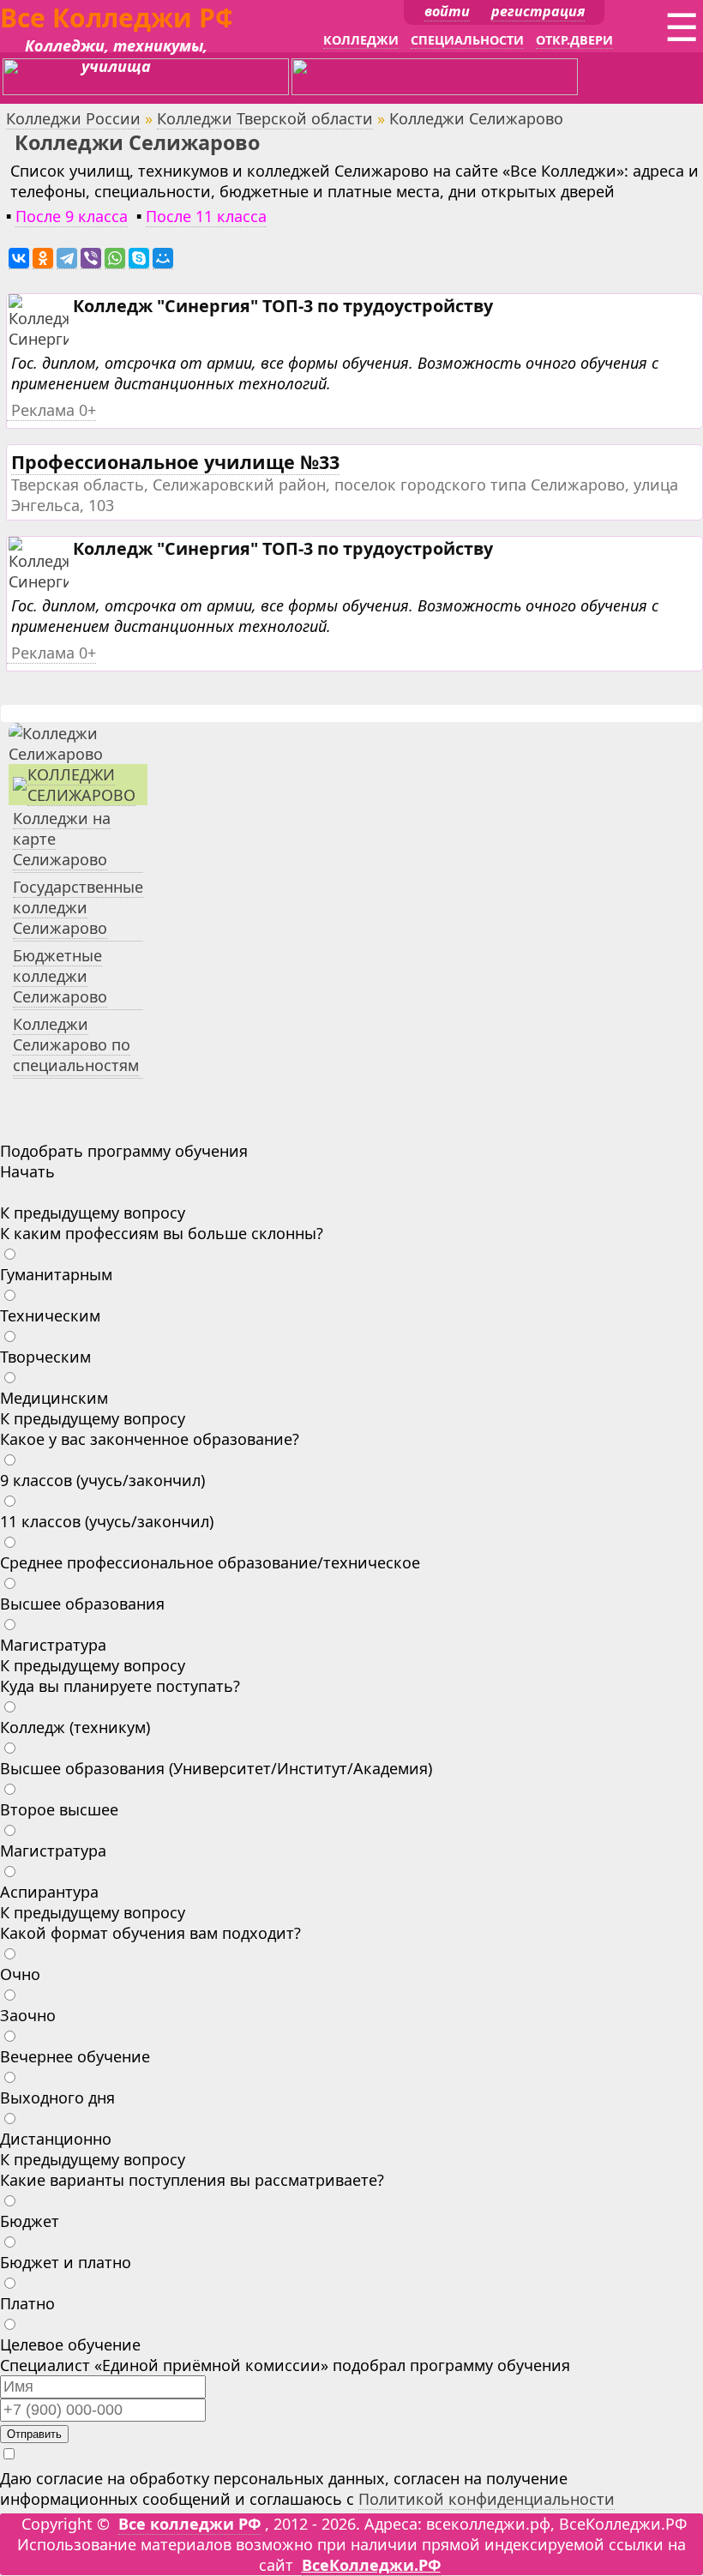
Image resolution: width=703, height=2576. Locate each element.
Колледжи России (73, 118)
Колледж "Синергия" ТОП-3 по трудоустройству (283, 306)
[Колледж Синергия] (45, 339)
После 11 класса (206, 216)
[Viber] (91, 259)
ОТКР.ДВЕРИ (574, 40)
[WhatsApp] (115, 259)
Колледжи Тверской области (265, 118)
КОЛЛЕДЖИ (361, 40)
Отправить (34, 2434)
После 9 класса (72, 216)
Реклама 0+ (54, 410)
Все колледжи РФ (189, 2524)
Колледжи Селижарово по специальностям (76, 1044)
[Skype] (139, 259)
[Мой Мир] (163, 259)
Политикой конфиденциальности (487, 2499)
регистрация (538, 11)
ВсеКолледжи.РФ (371, 2565)
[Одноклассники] (43, 259)
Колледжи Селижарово (81, 785)
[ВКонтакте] (19, 259)
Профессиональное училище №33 (175, 462)
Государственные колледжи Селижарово (78, 907)
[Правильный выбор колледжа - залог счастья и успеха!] (78, 754)
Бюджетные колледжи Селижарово (60, 976)
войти (447, 11)
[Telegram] (67, 259)
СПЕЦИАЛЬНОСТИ (467, 40)
